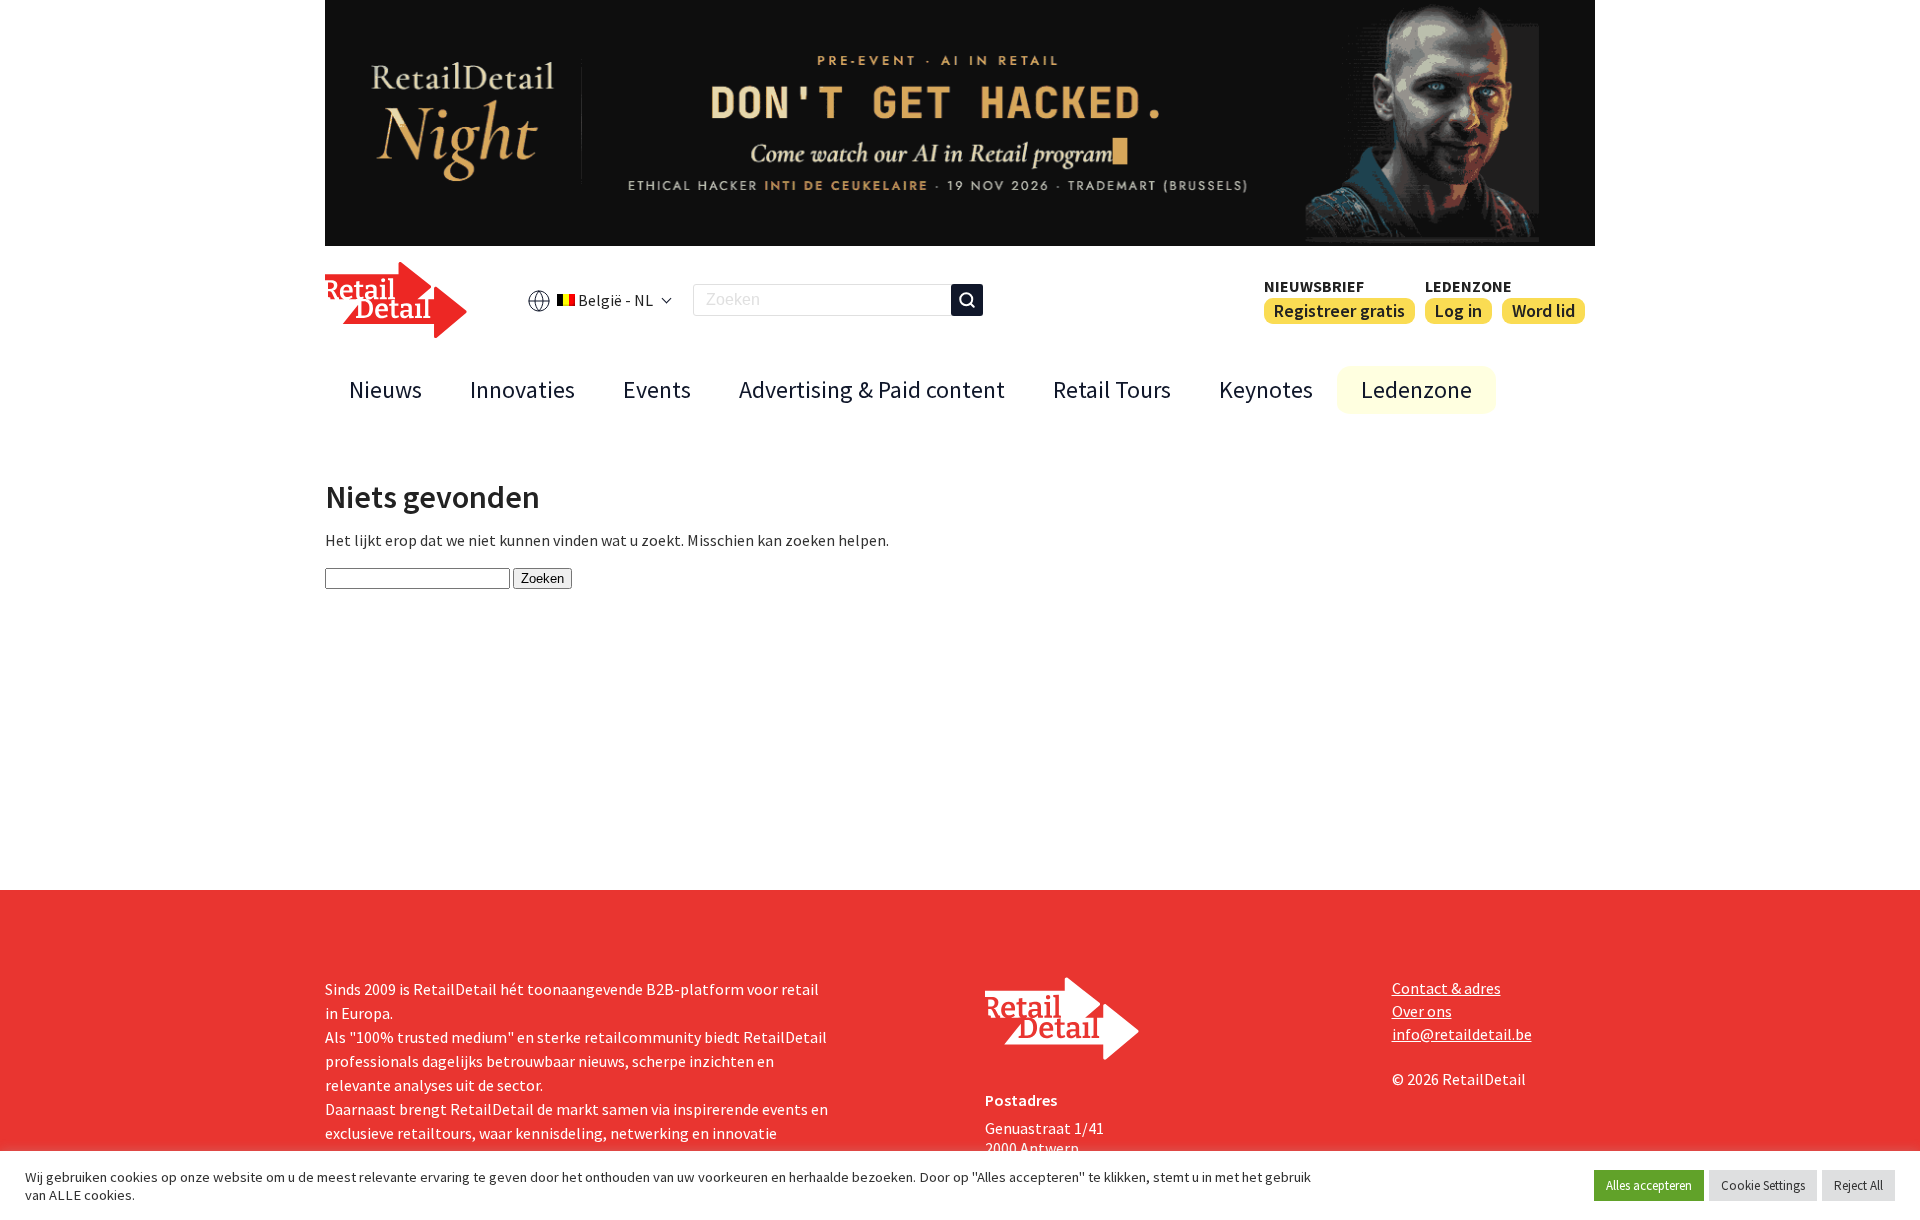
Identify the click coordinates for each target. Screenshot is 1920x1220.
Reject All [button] (1858, 1185)
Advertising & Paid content (872, 389)
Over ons (1422, 1011)
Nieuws (385, 389)
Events (657, 389)
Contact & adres (1446, 988)
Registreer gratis (1339, 310)
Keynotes (1266, 389)
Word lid (1543, 310)
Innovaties (522, 389)
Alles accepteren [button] (1649, 1185)
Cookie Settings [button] (1763, 1185)
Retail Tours (1112, 389)
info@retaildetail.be (1462, 1034)
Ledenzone (1468, 286)
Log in (1458, 310)
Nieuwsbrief (1314, 286)
